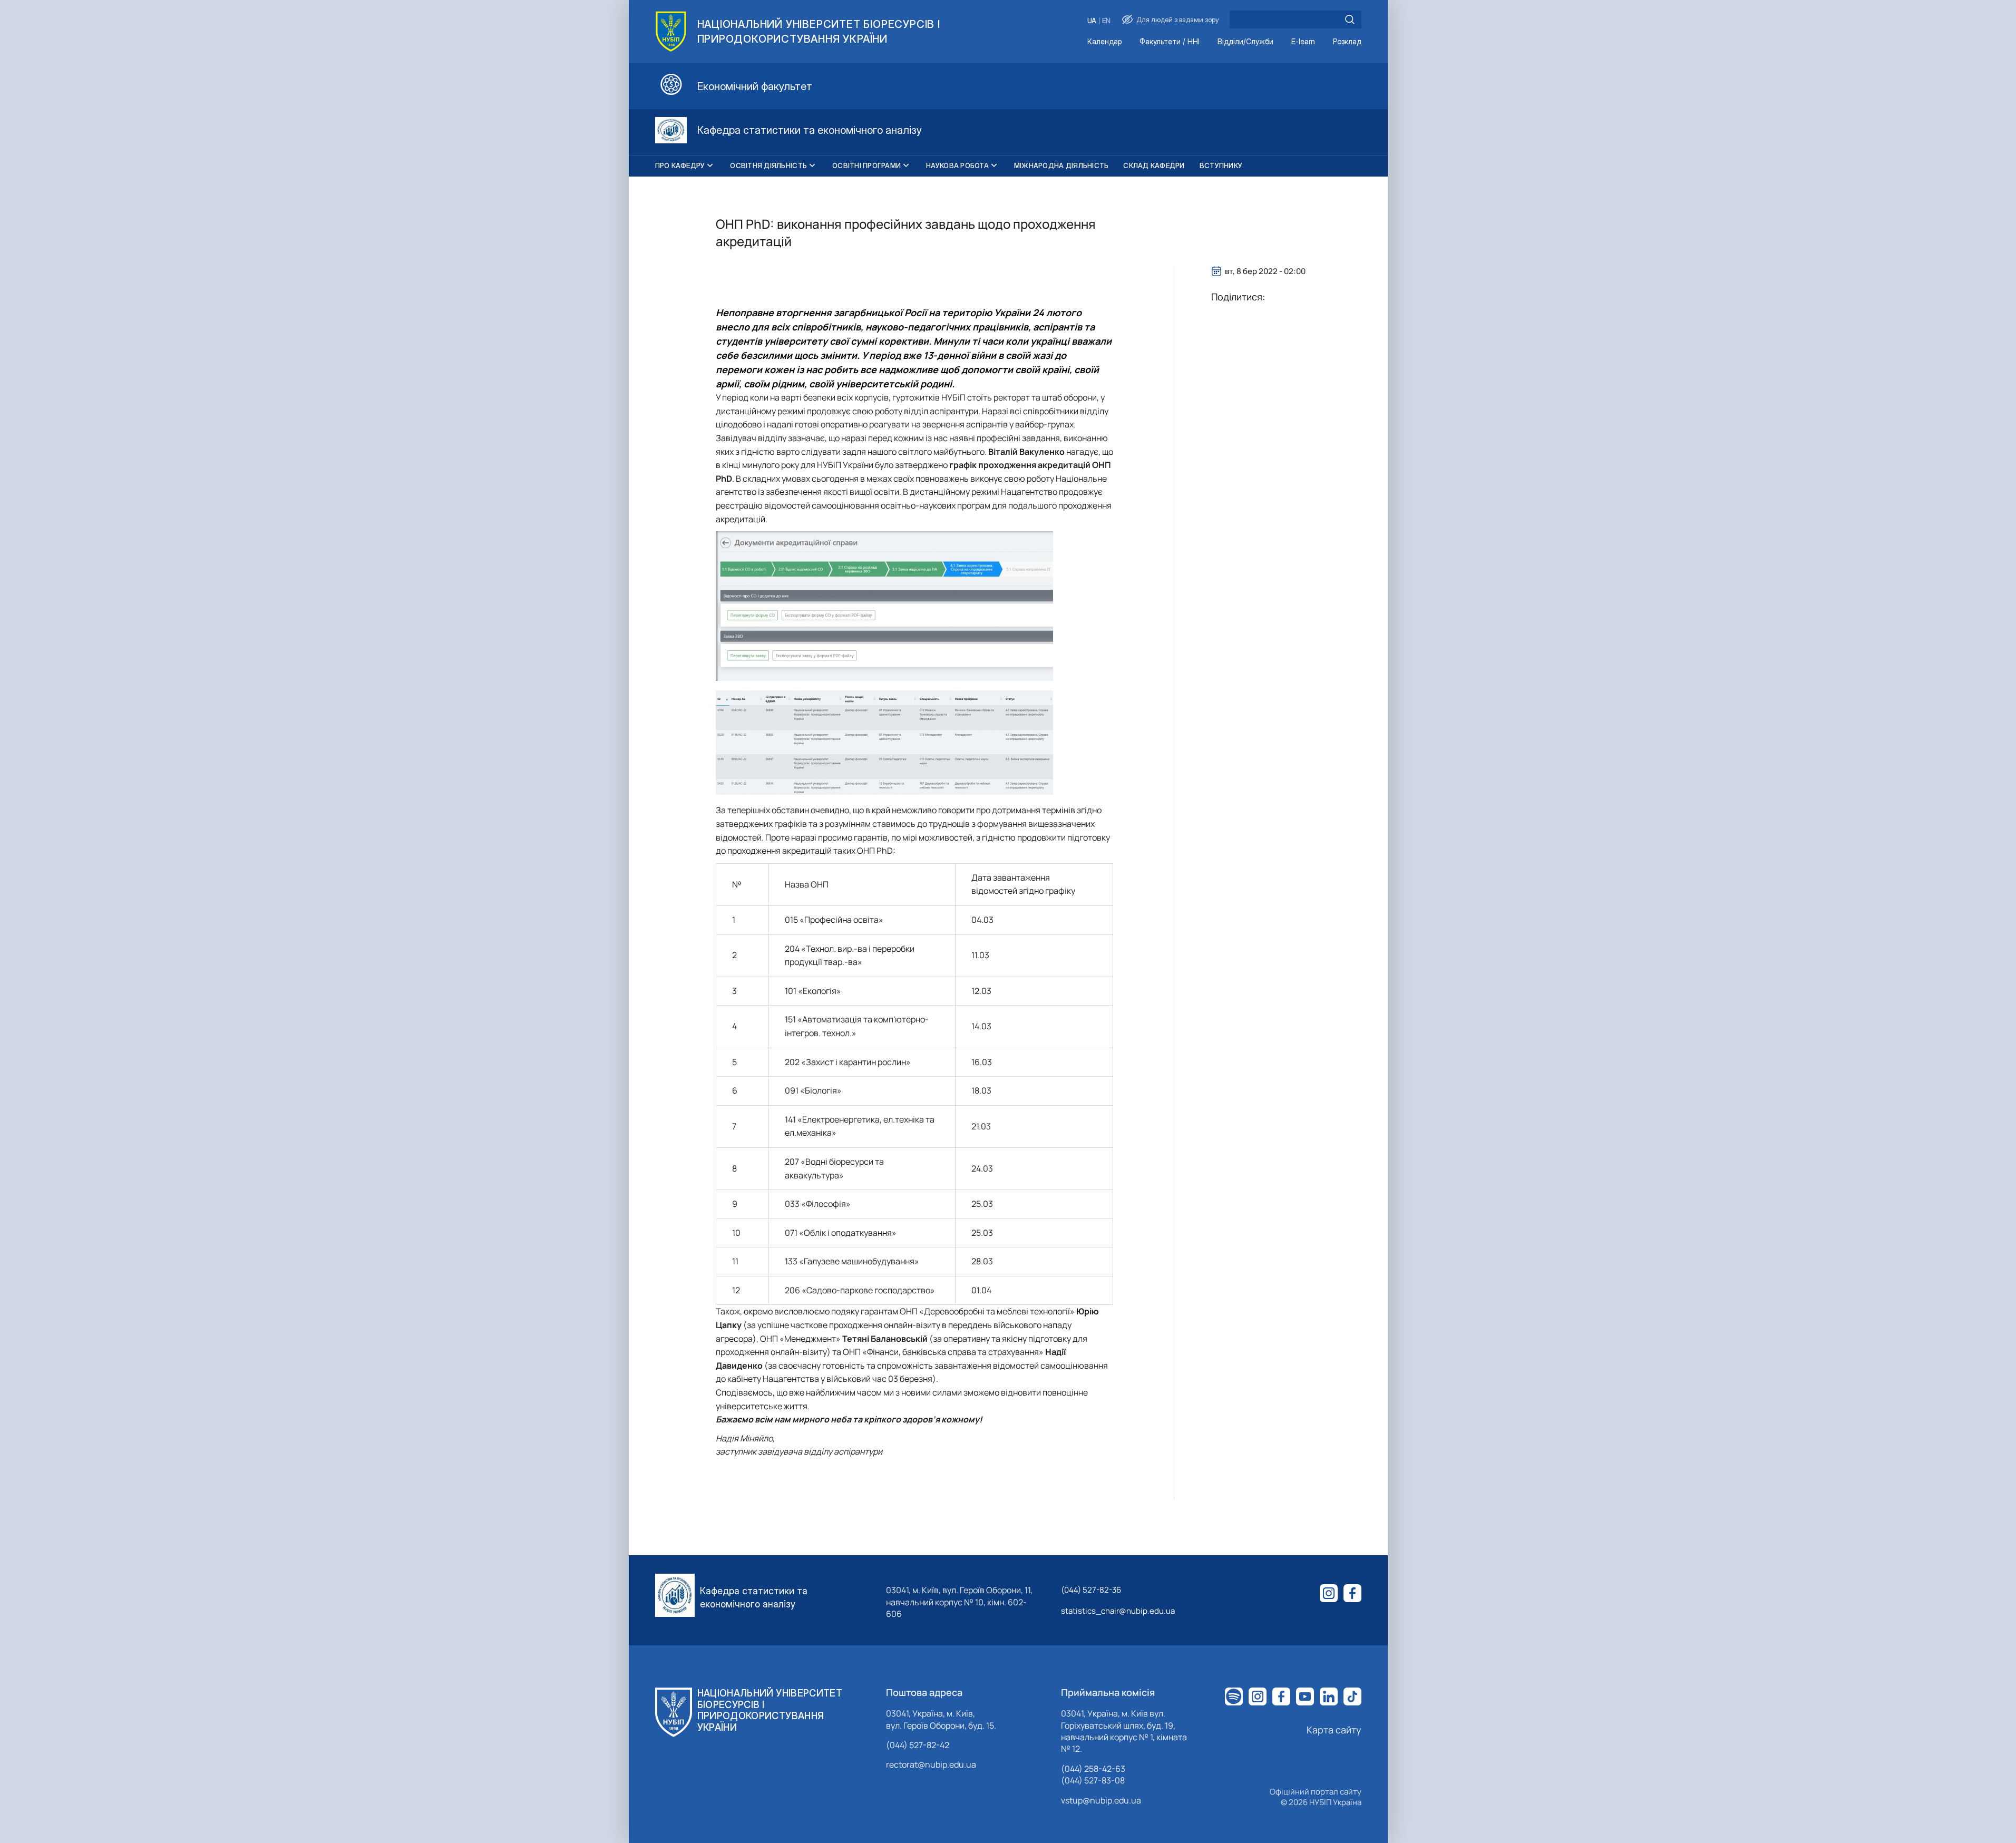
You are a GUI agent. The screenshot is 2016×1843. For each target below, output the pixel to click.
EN (1106, 21)
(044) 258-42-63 (1093, 1769)
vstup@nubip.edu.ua (1101, 1800)
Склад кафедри (1154, 165)
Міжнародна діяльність (1061, 165)
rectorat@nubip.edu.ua (931, 1764)
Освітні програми (866, 165)
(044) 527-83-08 (1093, 1780)
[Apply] (1350, 19)
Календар (1104, 42)
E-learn (1303, 42)
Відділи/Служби (1245, 42)
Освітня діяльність (768, 165)
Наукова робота (957, 165)
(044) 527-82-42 (918, 1745)
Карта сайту (1334, 1730)
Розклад (1347, 42)
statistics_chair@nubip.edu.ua (1118, 1611)
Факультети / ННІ (1170, 42)
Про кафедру (680, 165)
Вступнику (1221, 165)
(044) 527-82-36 (1091, 1590)
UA (1092, 21)
